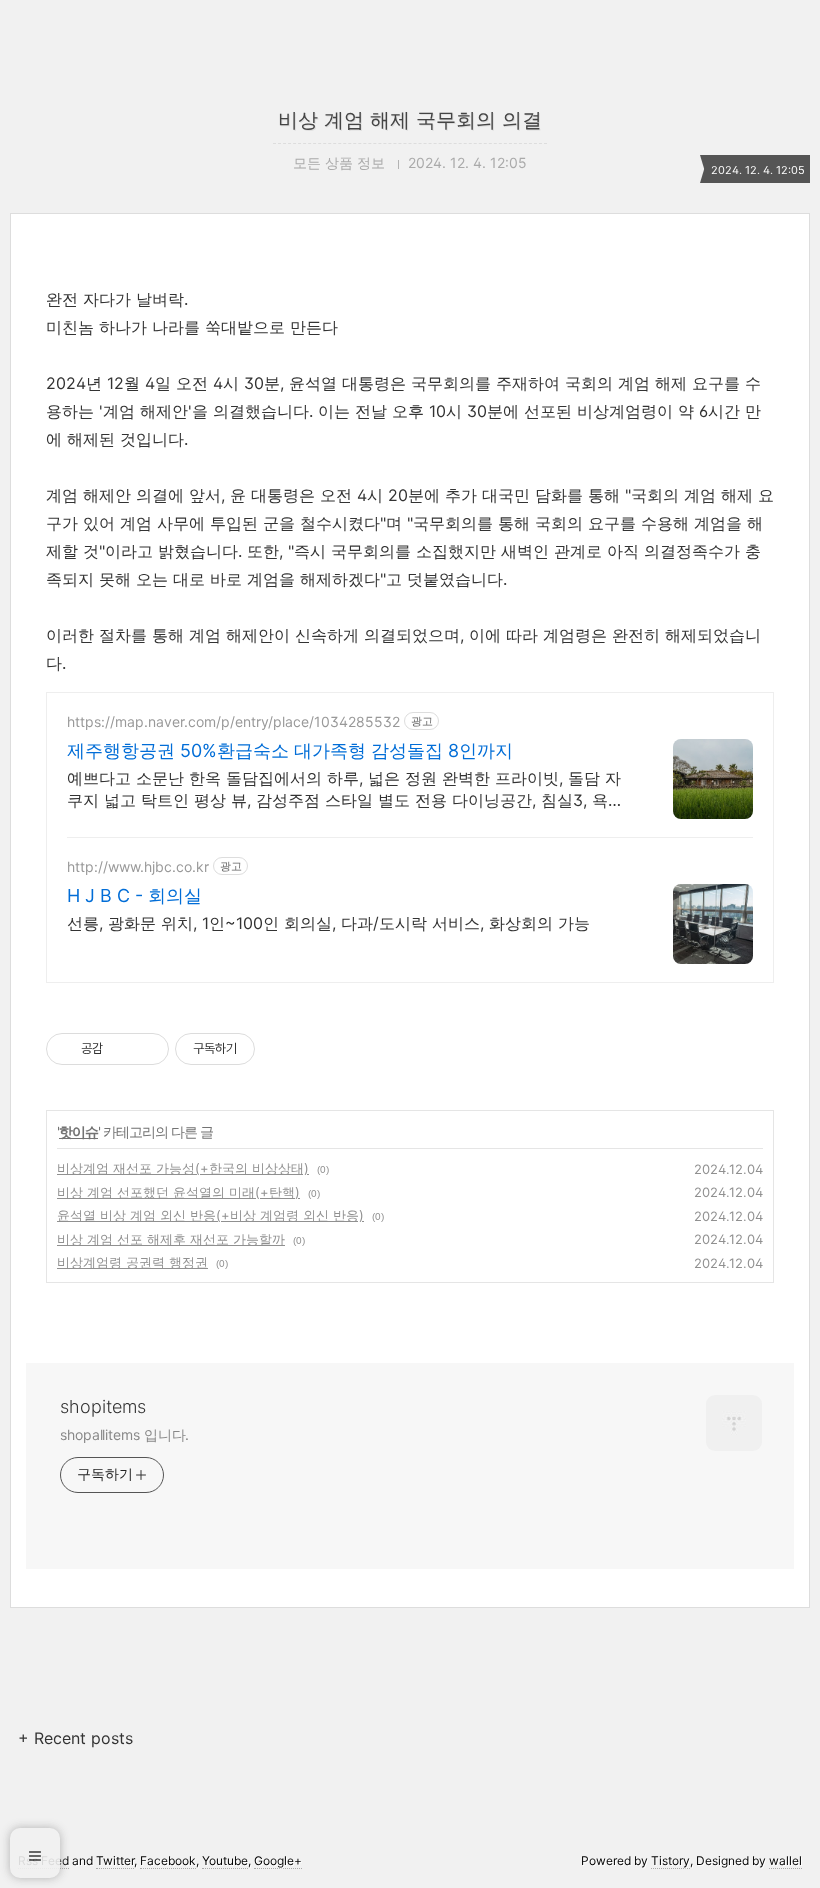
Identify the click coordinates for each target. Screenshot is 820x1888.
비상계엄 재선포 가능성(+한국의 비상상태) (183, 1168)
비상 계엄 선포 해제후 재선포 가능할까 (171, 1239)
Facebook (168, 1860)
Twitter (115, 1860)
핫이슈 (78, 1131)
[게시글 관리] (146, 1049)
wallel (785, 1860)
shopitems (103, 1406)
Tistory (670, 1860)
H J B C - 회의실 (134, 895)
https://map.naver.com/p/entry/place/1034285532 (233, 721)
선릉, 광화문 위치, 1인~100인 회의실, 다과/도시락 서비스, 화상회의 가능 (328, 923)
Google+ (278, 1860)
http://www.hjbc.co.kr (138, 866)
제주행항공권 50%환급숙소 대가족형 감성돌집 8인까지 (290, 750)
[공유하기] (121, 1049)
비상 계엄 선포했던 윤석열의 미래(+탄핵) (178, 1192)
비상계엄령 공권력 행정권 (132, 1262)
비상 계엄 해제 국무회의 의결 (410, 120)
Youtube (225, 1860)
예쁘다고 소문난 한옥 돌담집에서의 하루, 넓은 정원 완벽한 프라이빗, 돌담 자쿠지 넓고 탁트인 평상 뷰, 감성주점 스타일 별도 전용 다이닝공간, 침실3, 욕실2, (345, 789)
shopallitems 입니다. (124, 1434)
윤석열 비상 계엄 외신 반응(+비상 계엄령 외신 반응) (210, 1215)
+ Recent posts (75, 1738)
